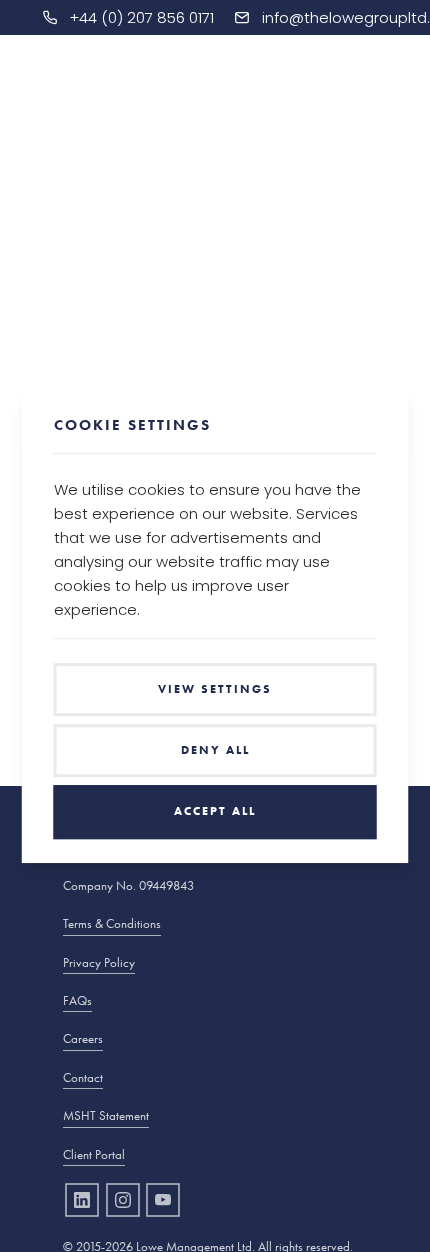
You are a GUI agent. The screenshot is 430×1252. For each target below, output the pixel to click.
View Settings (215, 689)
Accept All (215, 812)
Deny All (215, 750)
